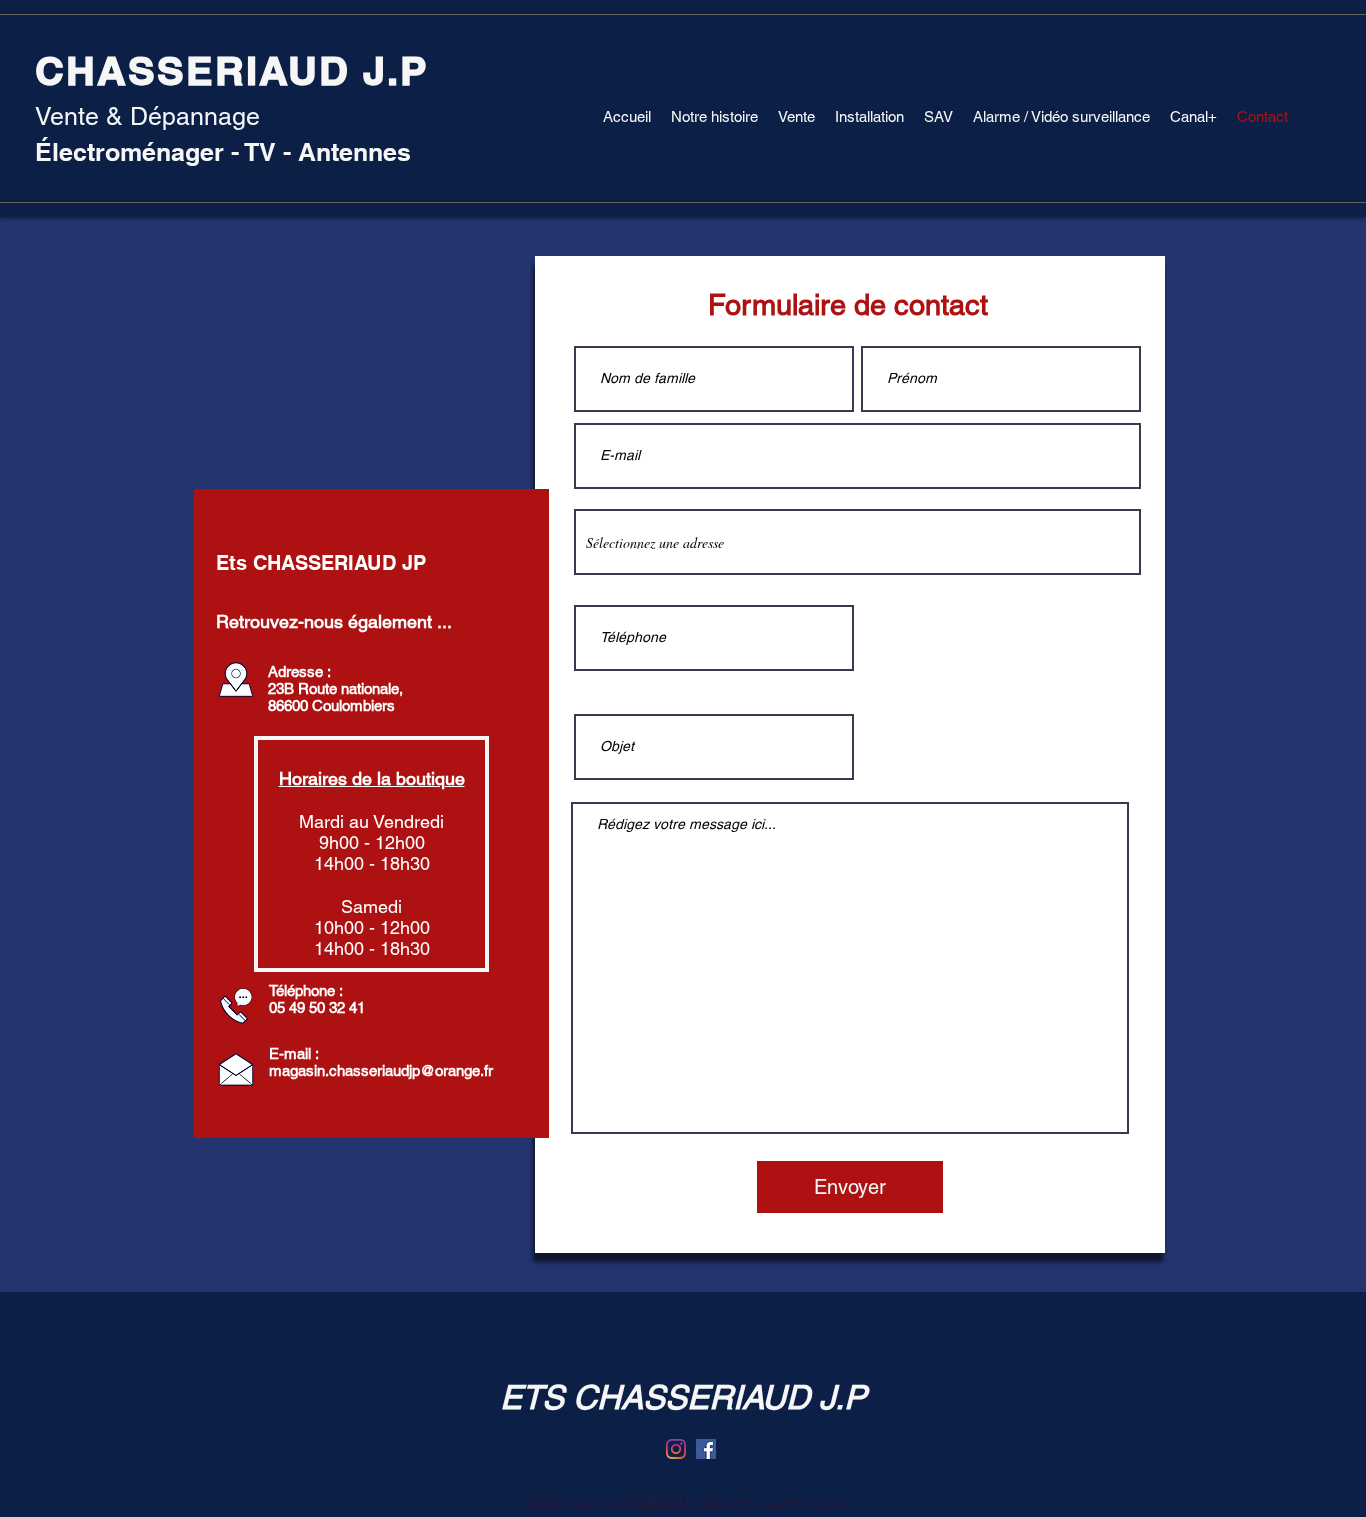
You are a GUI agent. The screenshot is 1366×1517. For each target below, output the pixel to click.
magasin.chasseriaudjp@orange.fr (381, 1070)
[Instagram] (676, 1449)
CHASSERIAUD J (211, 70)
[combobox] (857, 542)
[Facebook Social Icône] (706, 1449)
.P (408, 70)
